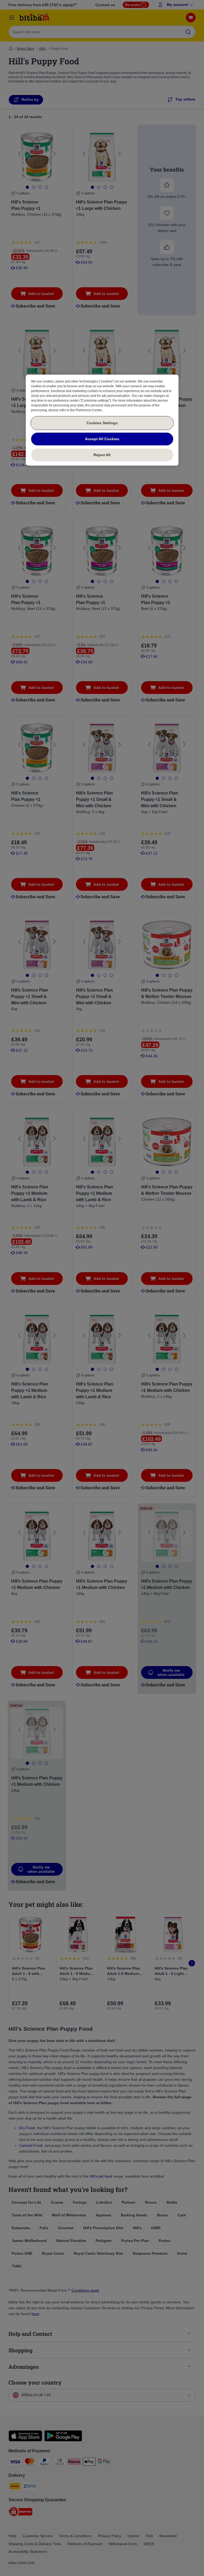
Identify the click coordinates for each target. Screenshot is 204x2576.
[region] (102, 420)
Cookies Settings (102, 423)
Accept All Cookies (102, 439)
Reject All (102, 455)
